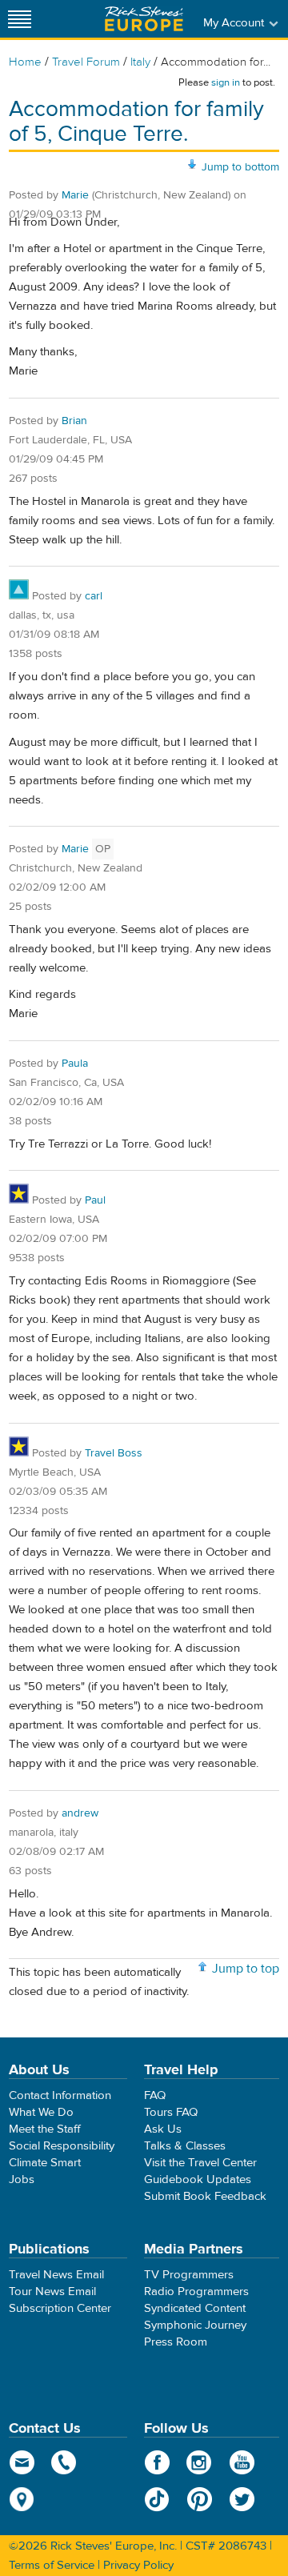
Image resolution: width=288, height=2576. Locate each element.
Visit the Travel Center (200, 2163)
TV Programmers (189, 2275)
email (22, 2462)
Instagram (200, 2462)
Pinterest (200, 2499)
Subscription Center (60, 2308)
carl (94, 596)
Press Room (176, 2342)
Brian (74, 421)
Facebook (157, 2462)
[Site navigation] (20, 19)
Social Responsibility (62, 2146)
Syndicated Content (195, 2308)
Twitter (242, 2499)
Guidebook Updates (198, 2179)
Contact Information (60, 2095)
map (22, 2499)
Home (25, 62)
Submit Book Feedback (205, 2196)
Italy (140, 62)
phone (64, 2462)
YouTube (242, 2462)
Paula (75, 1064)
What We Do (41, 2112)
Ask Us (163, 2129)
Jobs (22, 2179)
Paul (95, 1200)
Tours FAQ (171, 2112)
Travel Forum (86, 62)
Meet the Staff (45, 2129)
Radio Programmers (196, 2292)
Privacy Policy (138, 2565)
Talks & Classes (185, 2146)
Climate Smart (45, 2163)
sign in (226, 82)
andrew (80, 1813)
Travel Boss (114, 1453)
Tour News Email (52, 2292)
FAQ (155, 2095)
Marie (75, 195)
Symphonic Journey (195, 2325)
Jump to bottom (240, 167)
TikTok (157, 2499)
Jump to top (246, 1969)
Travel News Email (56, 2275)
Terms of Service (52, 2565)
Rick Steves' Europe (144, 19)
